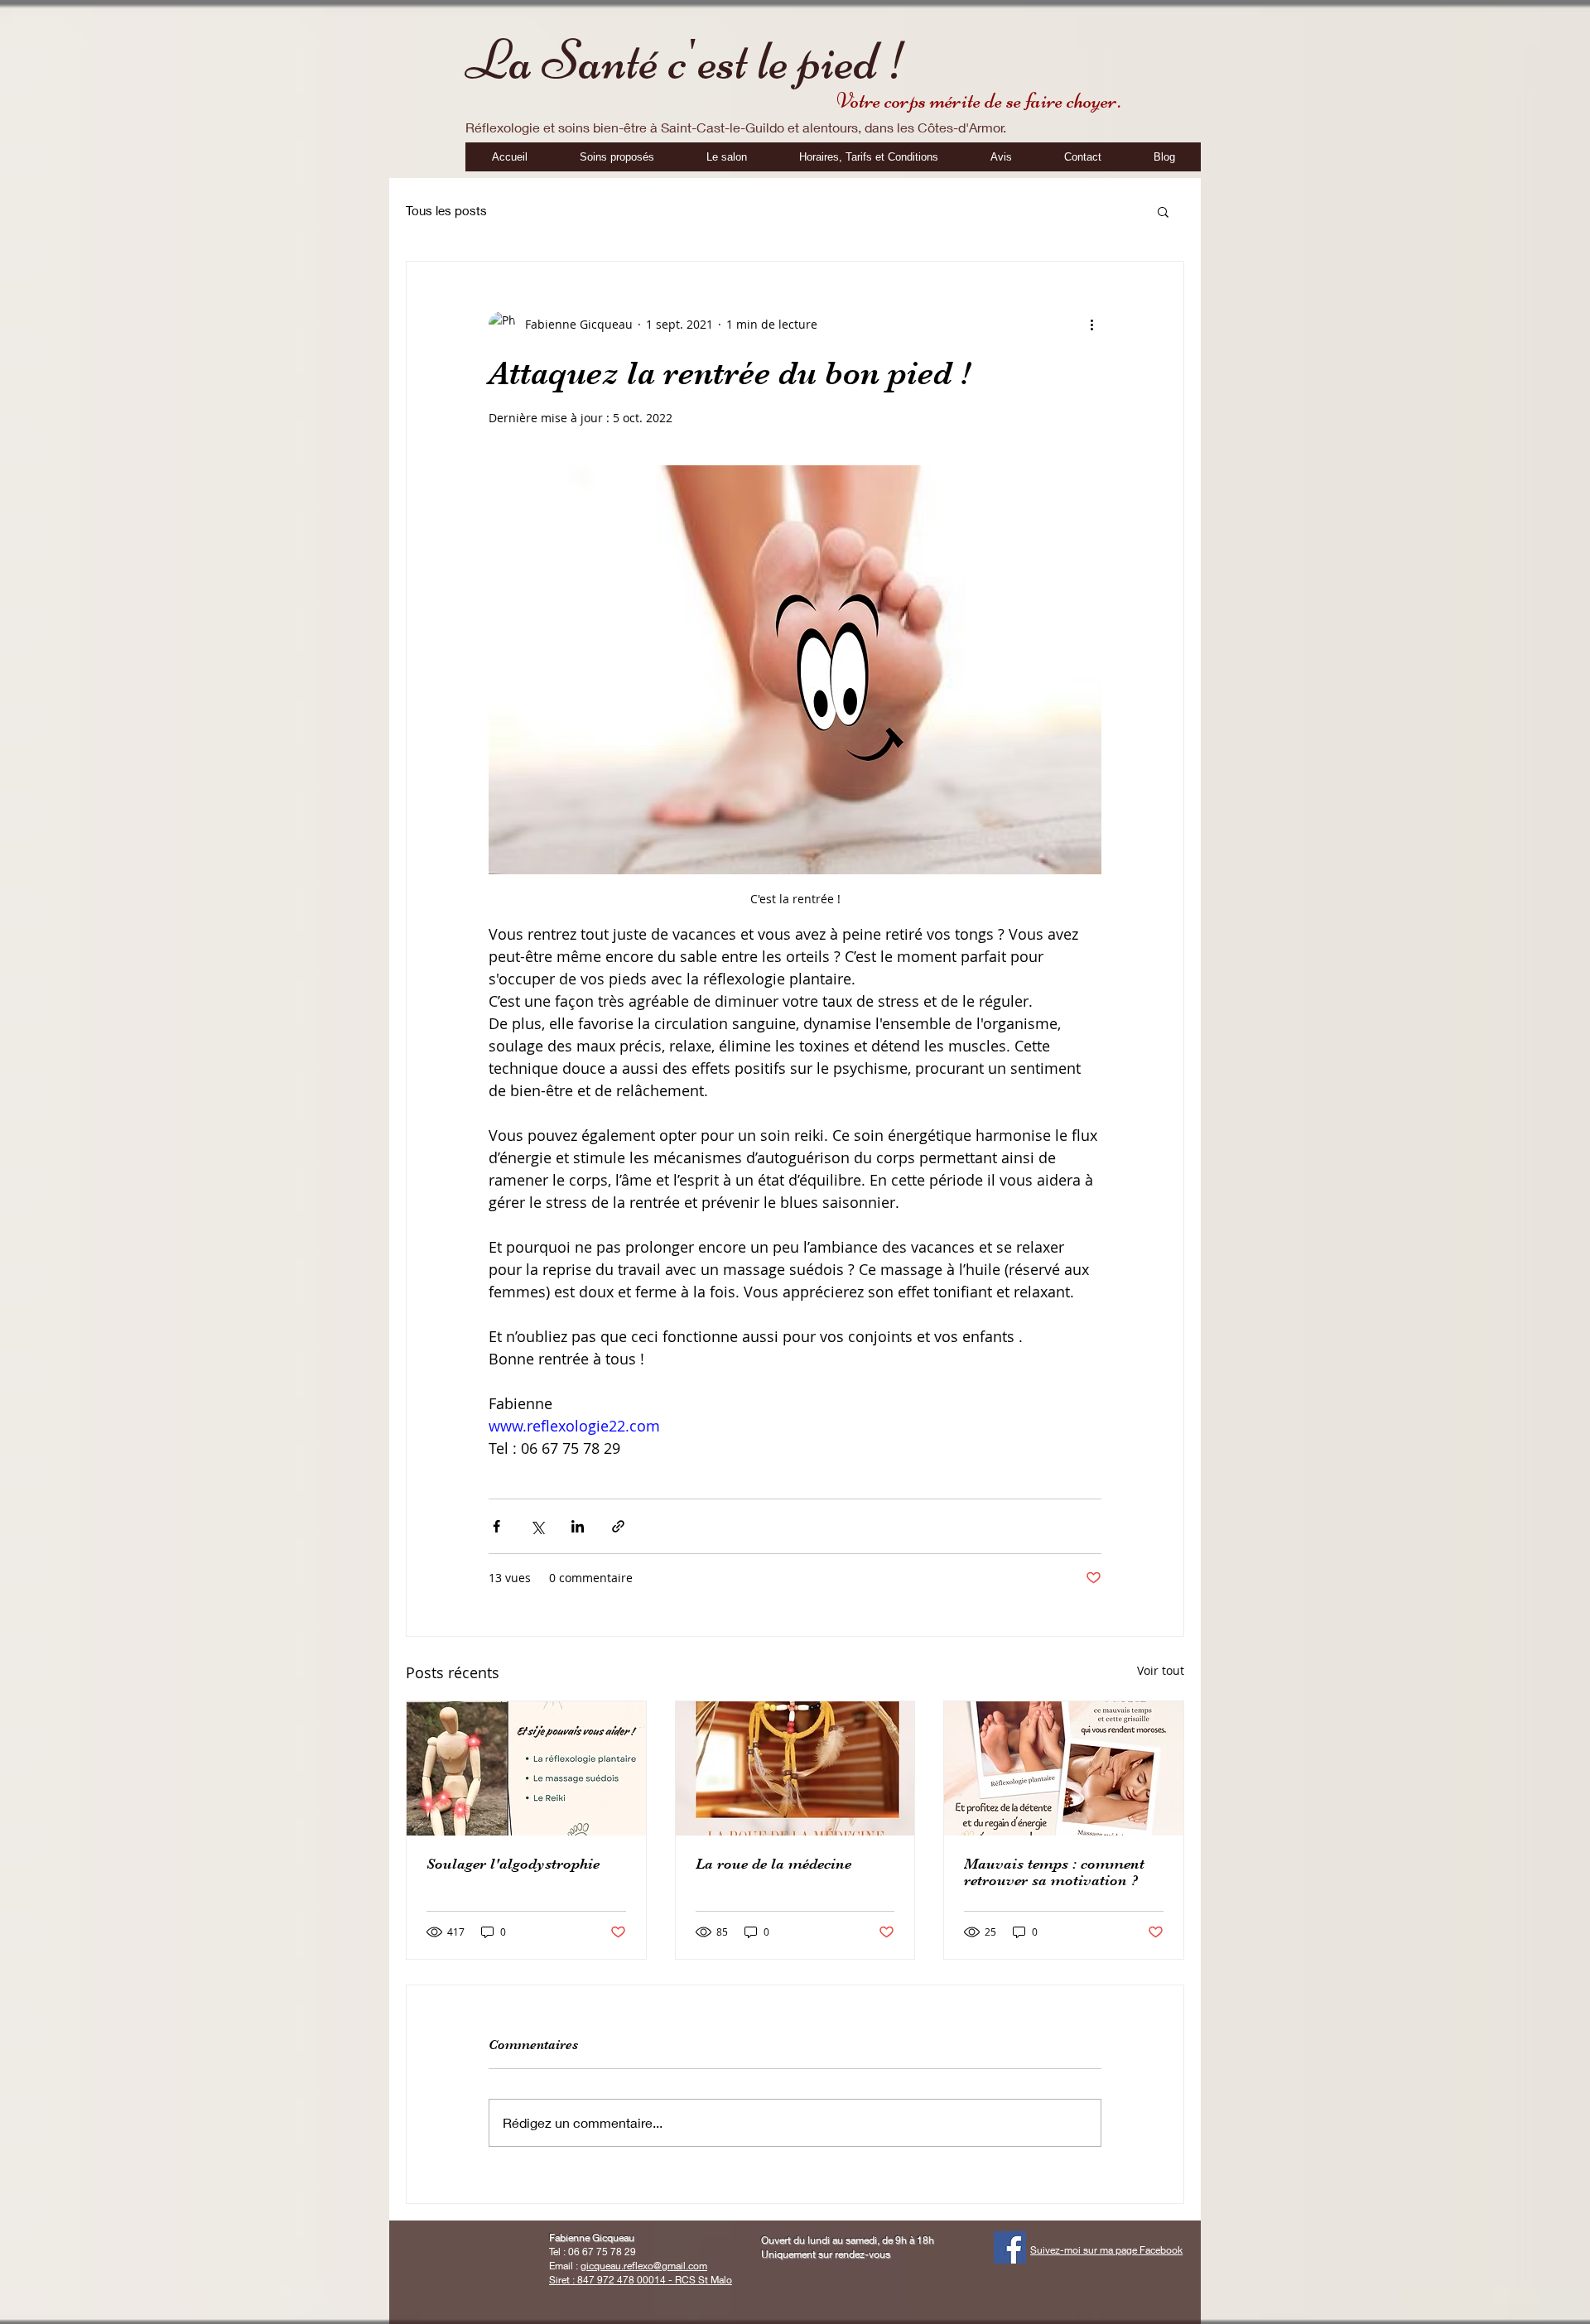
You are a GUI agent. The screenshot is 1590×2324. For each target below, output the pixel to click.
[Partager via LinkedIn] (578, 1526)
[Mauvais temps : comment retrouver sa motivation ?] (1064, 1768)
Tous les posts (446, 210)
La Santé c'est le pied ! (687, 60)
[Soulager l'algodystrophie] (526, 1768)
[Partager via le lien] (618, 1526)
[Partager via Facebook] (496, 1526)
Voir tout (1161, 1670)
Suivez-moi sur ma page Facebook (1106, 2250)
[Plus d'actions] (1091, 325)
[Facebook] (1010, 2247)
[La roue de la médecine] (795, 1768)
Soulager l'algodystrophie (513, 1864)
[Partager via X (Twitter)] (537, 1526)
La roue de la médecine (773, 1864)
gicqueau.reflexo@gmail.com (644, 2266)
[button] (1163, 211)
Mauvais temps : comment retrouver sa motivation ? (1054, 1872)
